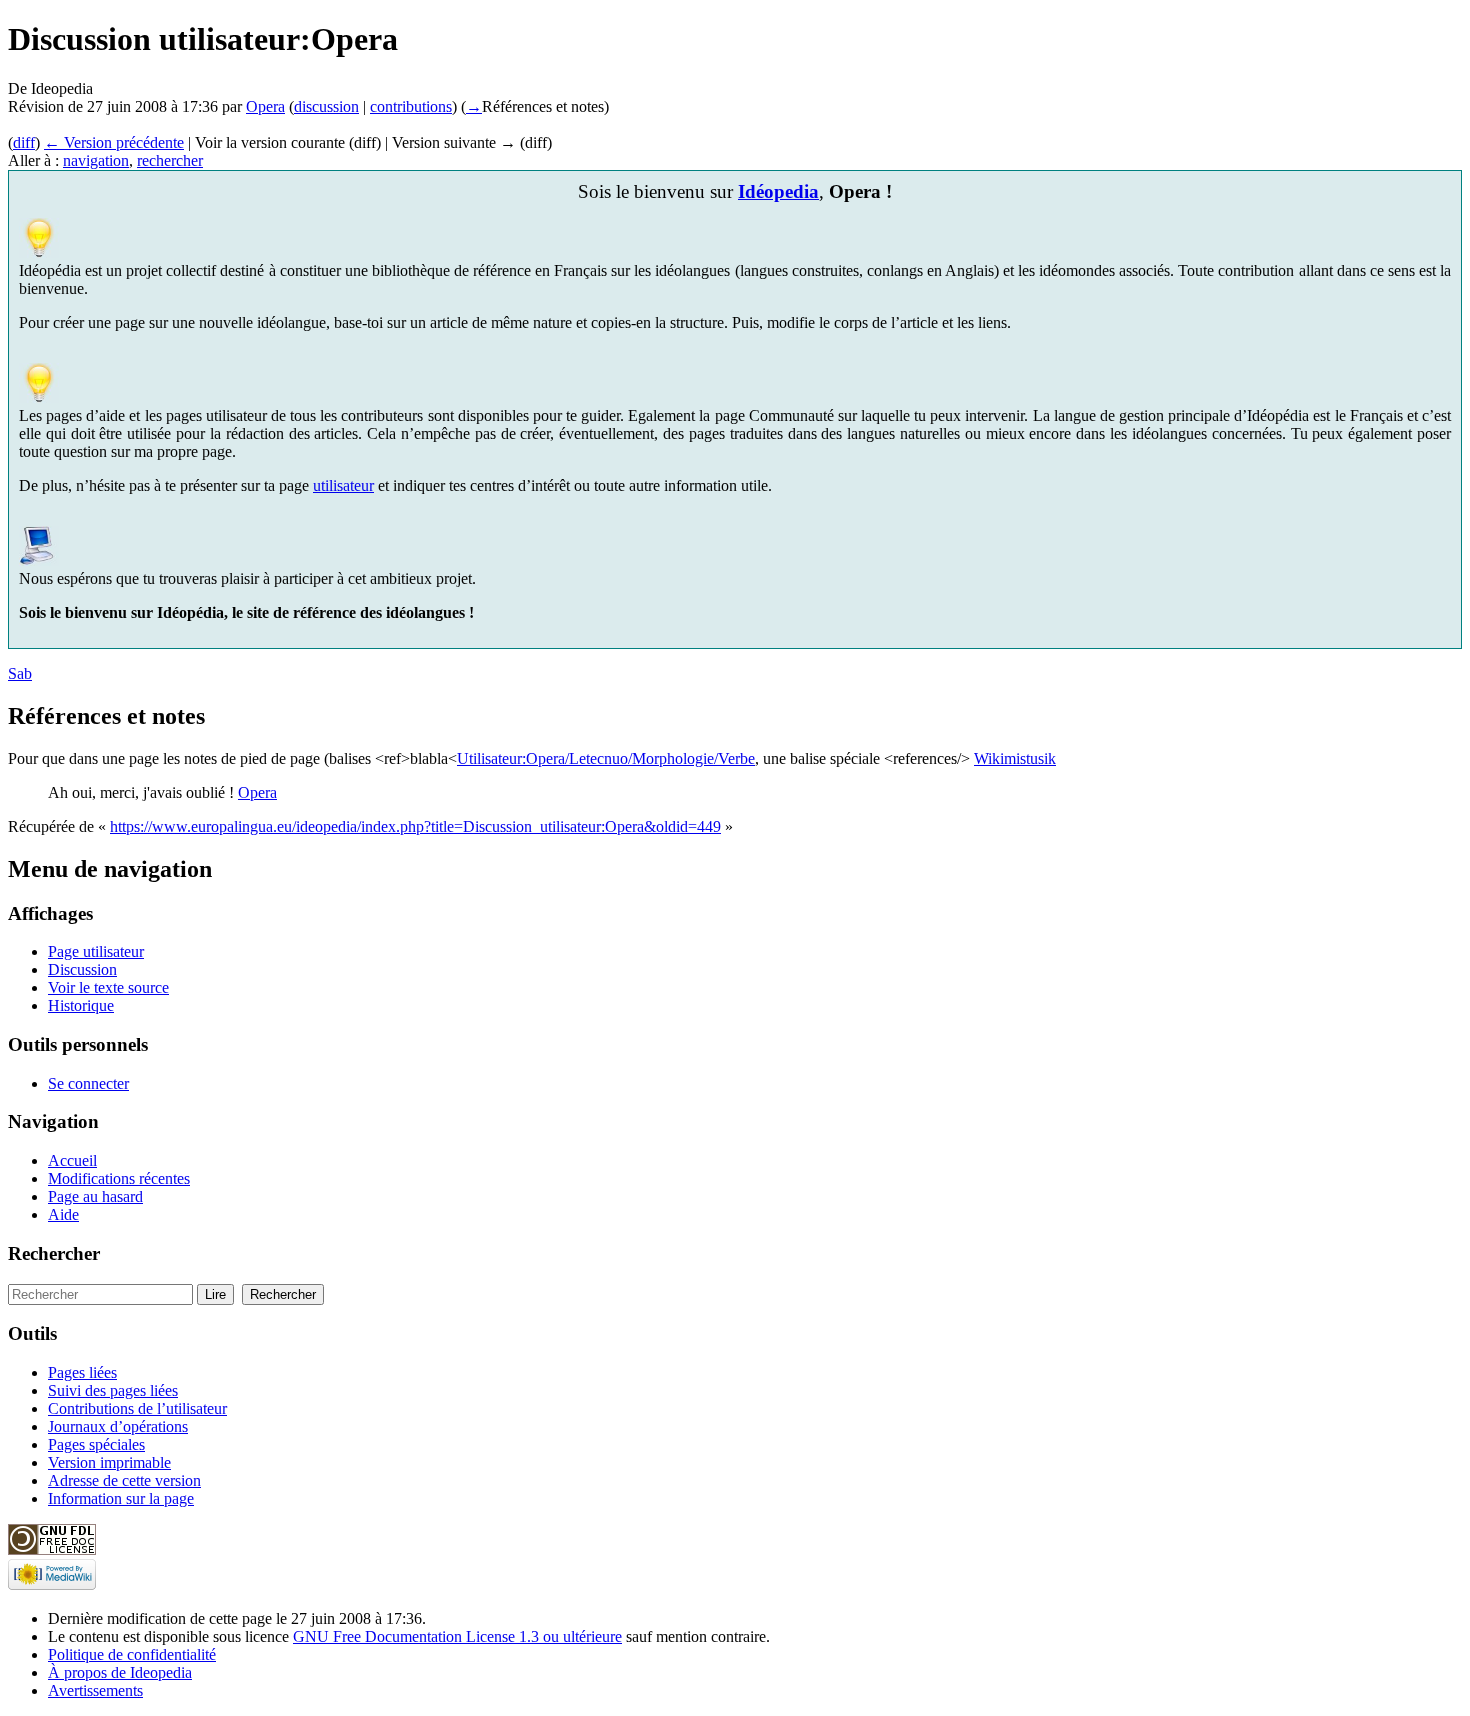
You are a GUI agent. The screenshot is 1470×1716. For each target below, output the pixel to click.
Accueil (72, 1160)
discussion (326, 106)
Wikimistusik (1015, 758)
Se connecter (88, 1083)
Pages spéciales (96, 1444)
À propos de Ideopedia (120, 1672)
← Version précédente (114, 142)
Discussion (82, 969)
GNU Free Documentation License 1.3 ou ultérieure (457, 1636)
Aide (63, 1214)
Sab (20, 673)
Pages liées (82, 1372)
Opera (265, 106)
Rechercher (54, 1253)
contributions (411, 106)
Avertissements (95, 1690)
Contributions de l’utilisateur (137, 1408)
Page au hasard (95, 1196)
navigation (96, 160)
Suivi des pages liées (113, 1390)
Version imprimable (109, 1462)
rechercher (170, 160)
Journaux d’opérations (118, 1426)
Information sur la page (121, 1498)
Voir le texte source (108, 987)
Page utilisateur (96, 951)
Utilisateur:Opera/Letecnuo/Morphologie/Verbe (606, 758)
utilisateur (343, 485)
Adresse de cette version (124, 1480)
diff (24, 142)
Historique (81, 1005)
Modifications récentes (119, 1178)
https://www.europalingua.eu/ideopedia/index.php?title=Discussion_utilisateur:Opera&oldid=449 (415, 826)
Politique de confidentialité (132, 1654)
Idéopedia (778, 191)
